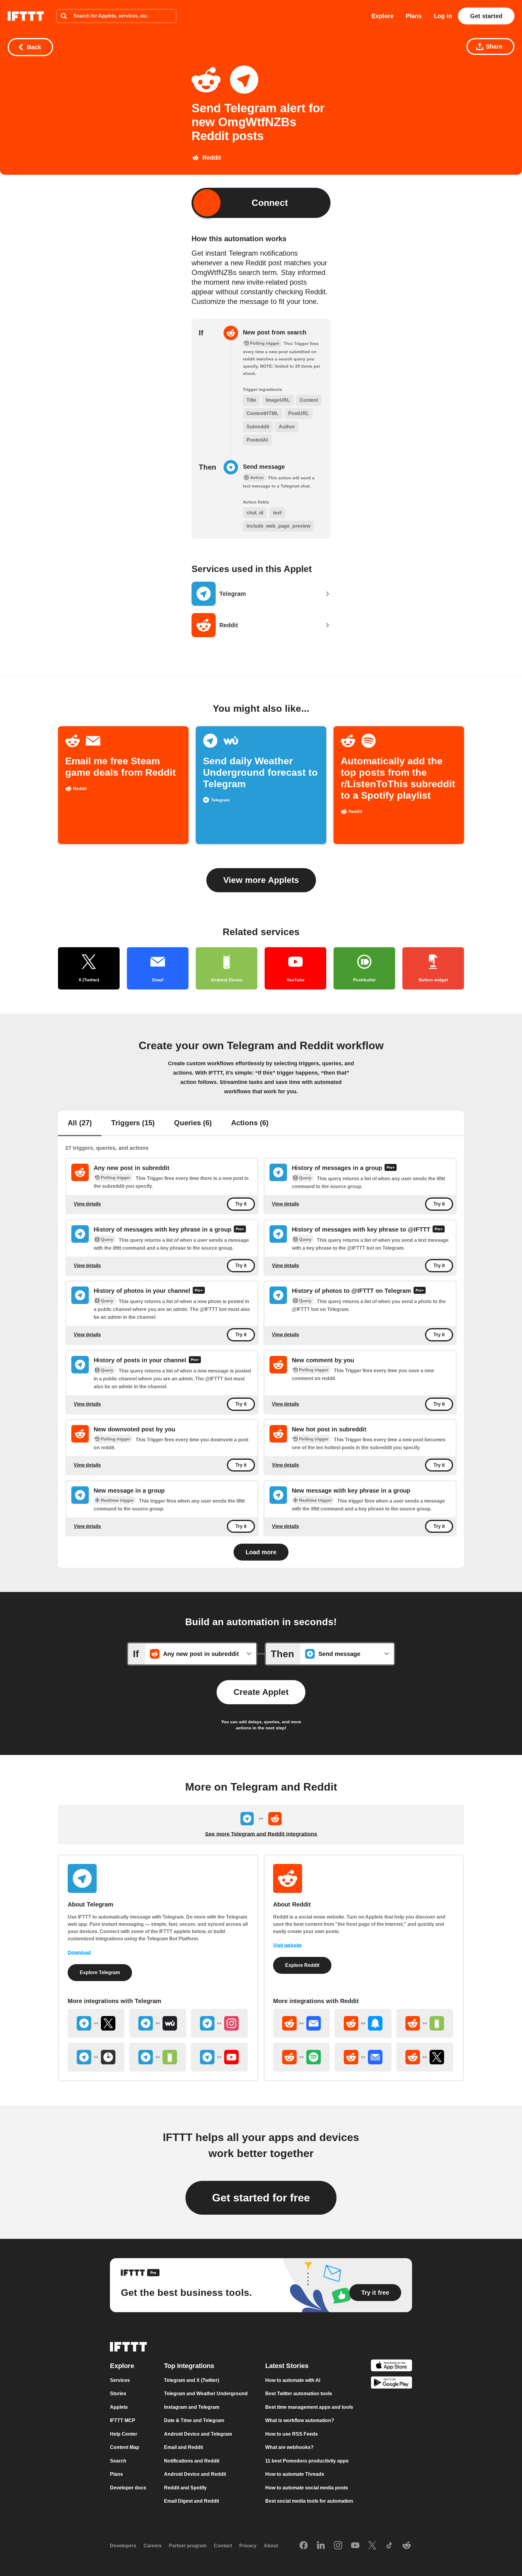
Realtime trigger (117, 1500)
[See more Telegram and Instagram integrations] (219, 2023)
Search (118, 2461)
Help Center (124, 2434)
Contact (223, 2546)
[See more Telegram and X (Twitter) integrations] (96, 2023)
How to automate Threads (295, 2474)
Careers (153, 2546)
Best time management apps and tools (309, 2407)
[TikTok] (389, 2546)
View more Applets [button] (261, 880)
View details (87, 1204)
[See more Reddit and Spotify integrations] (301, 2057)
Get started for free (261, 2198)
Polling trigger (116, 1178)
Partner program (188, 2546)
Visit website (287, 1945)
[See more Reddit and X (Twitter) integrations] (425, 2057)
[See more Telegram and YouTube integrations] (219, 2057)
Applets (119, 2407)
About (271, 2546)
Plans (414, 16)
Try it (241, 1204)
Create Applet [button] (261, 1692)
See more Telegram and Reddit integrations (261, 1834)
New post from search (275, 332)
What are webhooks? (289, 2448)
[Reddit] (407, 2546)
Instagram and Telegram (192, 2407)
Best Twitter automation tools (299, 2394)
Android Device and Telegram (198, 2434)
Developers (123, 2546)
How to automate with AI (293, 2380)
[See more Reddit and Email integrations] (301, 2023)
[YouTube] (355, 2546)
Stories (118, 2394)
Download (79, 1953)
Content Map (125, 2448)
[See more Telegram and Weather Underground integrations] (158, 2023)
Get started (486, 16)
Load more (261, 1552)
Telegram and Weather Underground (206, 2394)
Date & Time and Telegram (194, 2421)
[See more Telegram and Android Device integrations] (158, 2057)
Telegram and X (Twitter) (192, 2380)
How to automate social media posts (307, 2488)
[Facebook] (304, 2546)
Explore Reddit (302, 1965)
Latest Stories (287, 2366)
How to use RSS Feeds (292, 2434)
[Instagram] (338, 2546)
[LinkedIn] (321, 2546)
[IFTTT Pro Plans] (391, 1168)
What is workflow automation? (300, 2421)
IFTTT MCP (123, 2421)
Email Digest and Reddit (192, 2501)
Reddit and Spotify (185, 2488)
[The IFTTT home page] (26, 16)
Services (120, 2380)
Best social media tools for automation (309, 2501)
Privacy (248, 2546)
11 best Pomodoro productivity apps (307, 2461)
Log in (443, 16)
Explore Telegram (100, 1972)
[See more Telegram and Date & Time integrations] (96, 2057)
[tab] (80, 1123)
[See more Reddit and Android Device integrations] (425, 2023)
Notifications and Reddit (192, 2461)
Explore (383, 16)
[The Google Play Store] (391, 2384)
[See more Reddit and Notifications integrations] (363, 2023)
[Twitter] (372, 2546)
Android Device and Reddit (195, 2474)
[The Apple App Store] (391, 2366)
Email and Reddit (184, 2448)
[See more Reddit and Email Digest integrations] (363, 2057)
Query (305, 1178)
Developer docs (128, 2488)
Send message (264, 467)
